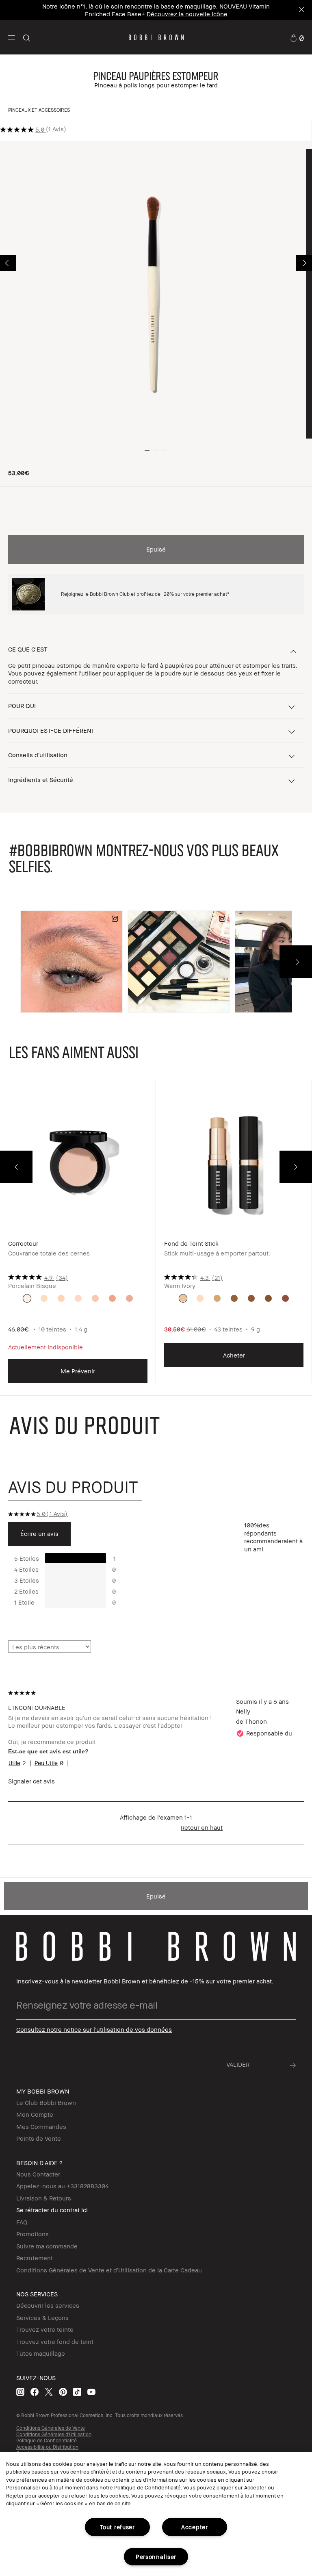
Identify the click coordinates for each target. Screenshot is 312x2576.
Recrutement (35, 2258)
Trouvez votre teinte (45, 2329)
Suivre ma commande (47, 2246)
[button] (12, 37)
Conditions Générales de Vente (51, 2428)
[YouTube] (91, 2392)
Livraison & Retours (44, 2198)
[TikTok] (77, 2392)
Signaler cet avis (31, 1781)
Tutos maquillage (41, 2353)
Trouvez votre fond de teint (55, 2341)
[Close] (301, 10)
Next (304, 263)
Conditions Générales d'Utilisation (54, 2434)
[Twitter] (49, 2392)
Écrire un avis (39, 1533)
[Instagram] (20, 2392)
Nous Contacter (38, 2174)
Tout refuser (117, 2527)
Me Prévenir (78, 1371)
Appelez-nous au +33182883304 (62, 2186)
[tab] (75, 1487)
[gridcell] (27, 1298)
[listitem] (78, 1238)
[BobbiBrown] (156, 37)
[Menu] (12, 37)
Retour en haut (202, 1827)
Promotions (32, 2234)
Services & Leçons (42, 2318)
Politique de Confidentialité (47, 2440)
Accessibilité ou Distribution (47, 2447)
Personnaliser (156, 2557)
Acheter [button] (234, 1355)
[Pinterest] (63, 2392)
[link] (297, 37)
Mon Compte (35, 2114)
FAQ (22, 2222)
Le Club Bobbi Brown (46, 2103)
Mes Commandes (41, 2126)
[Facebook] (35, 2392)
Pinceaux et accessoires (39, 110)
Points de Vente (39, 2138)
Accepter (195, 2527)
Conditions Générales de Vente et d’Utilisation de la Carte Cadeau (109, 2270)
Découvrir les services (48, 2305)
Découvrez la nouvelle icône (187, 14)
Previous (8, 263)
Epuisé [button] (156, 549)
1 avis (56, 129)
